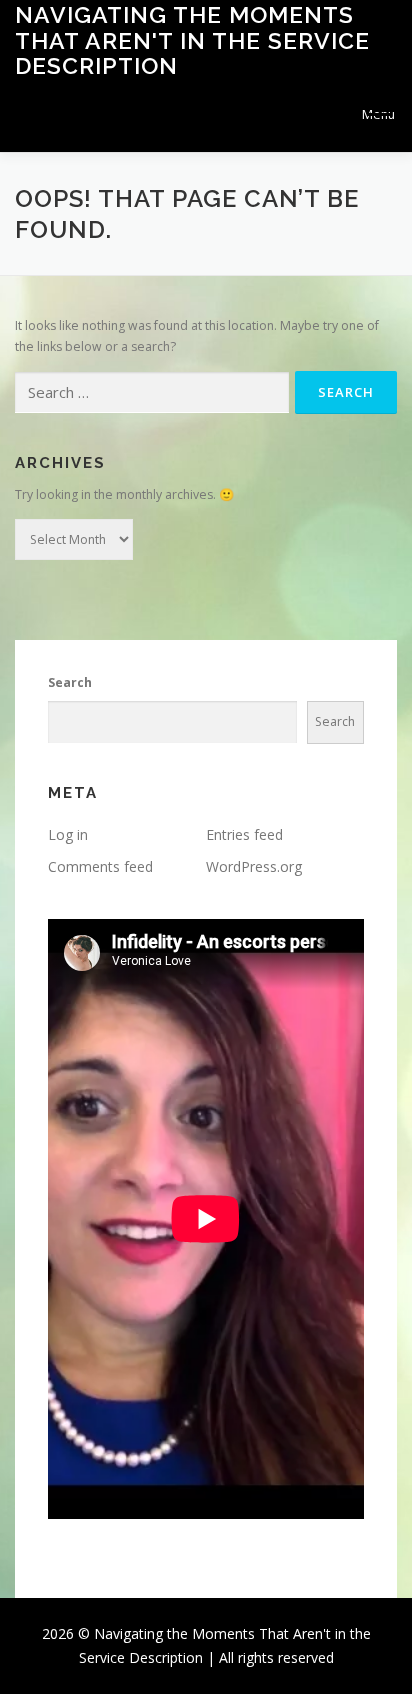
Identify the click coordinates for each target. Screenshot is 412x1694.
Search (70, 682)
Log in (68, 834)
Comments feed (100, 866)
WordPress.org (254, 866)
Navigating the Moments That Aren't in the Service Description (192, 40)
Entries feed (244, 834)
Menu (378, 114)
